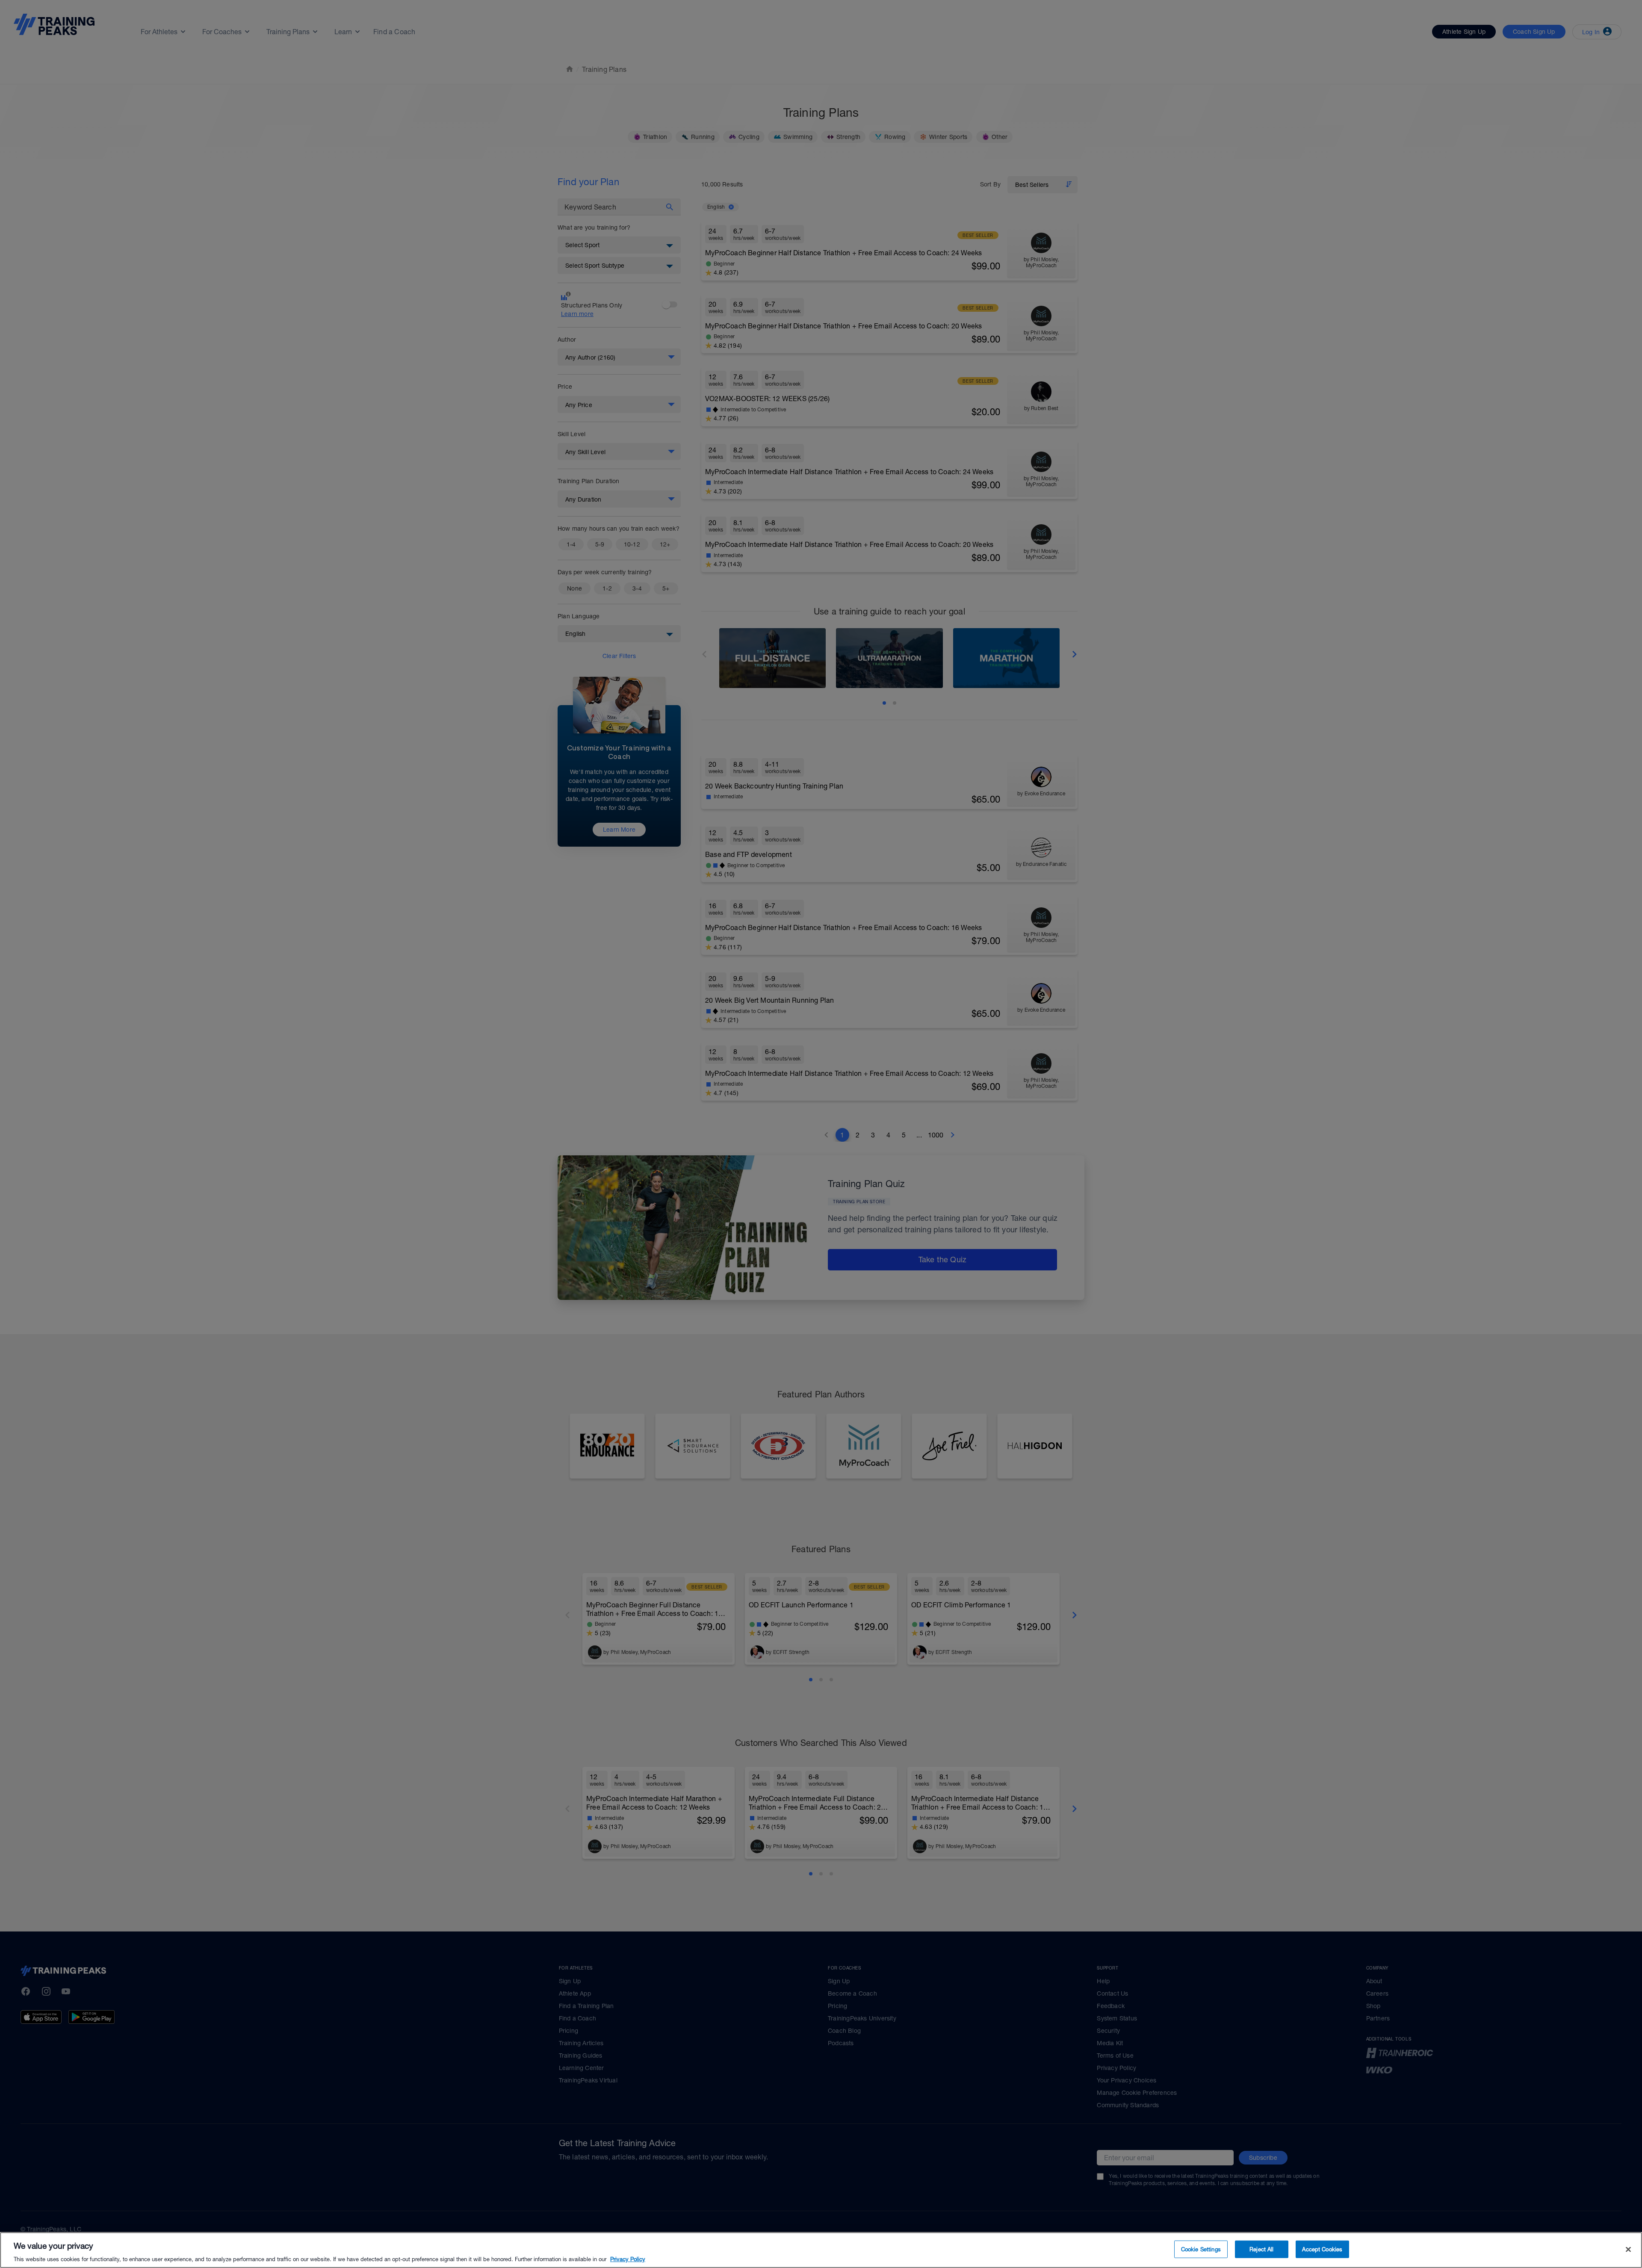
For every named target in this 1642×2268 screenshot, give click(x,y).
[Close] (1628, 2249)
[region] (821, 2250)
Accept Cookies (1322, 2249)
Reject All (1261, 2249)
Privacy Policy (628, 2259)
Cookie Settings (1201, 2249)
